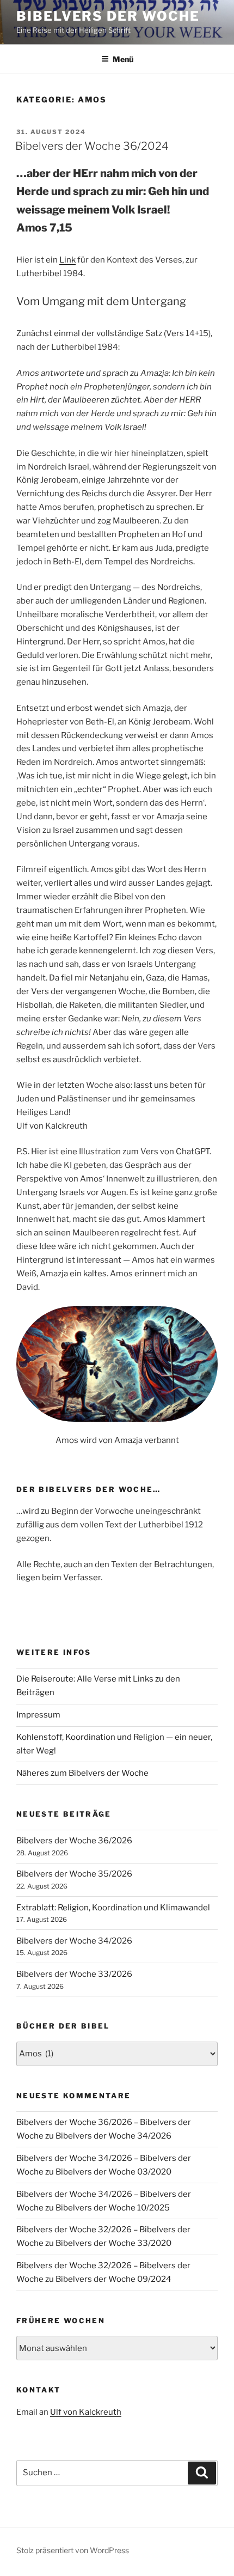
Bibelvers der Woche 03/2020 (113, 2172)
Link (67, 260)
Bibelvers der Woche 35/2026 (74, 1874)
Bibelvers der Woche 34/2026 (74, 1941)
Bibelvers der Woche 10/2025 (113, 2208)
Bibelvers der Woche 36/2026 (74, 1841)
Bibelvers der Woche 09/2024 (113, 2279)
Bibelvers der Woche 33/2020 (113, 2243)
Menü (123, 59)
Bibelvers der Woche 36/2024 (92, 146)
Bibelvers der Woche (108, 16)
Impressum (38, 1715)
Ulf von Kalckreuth (86, 2412)
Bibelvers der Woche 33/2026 (74, 1974)
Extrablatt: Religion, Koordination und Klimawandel (113, 1908)
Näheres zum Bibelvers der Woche (82, 1773)
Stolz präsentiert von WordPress (73, 2550)
